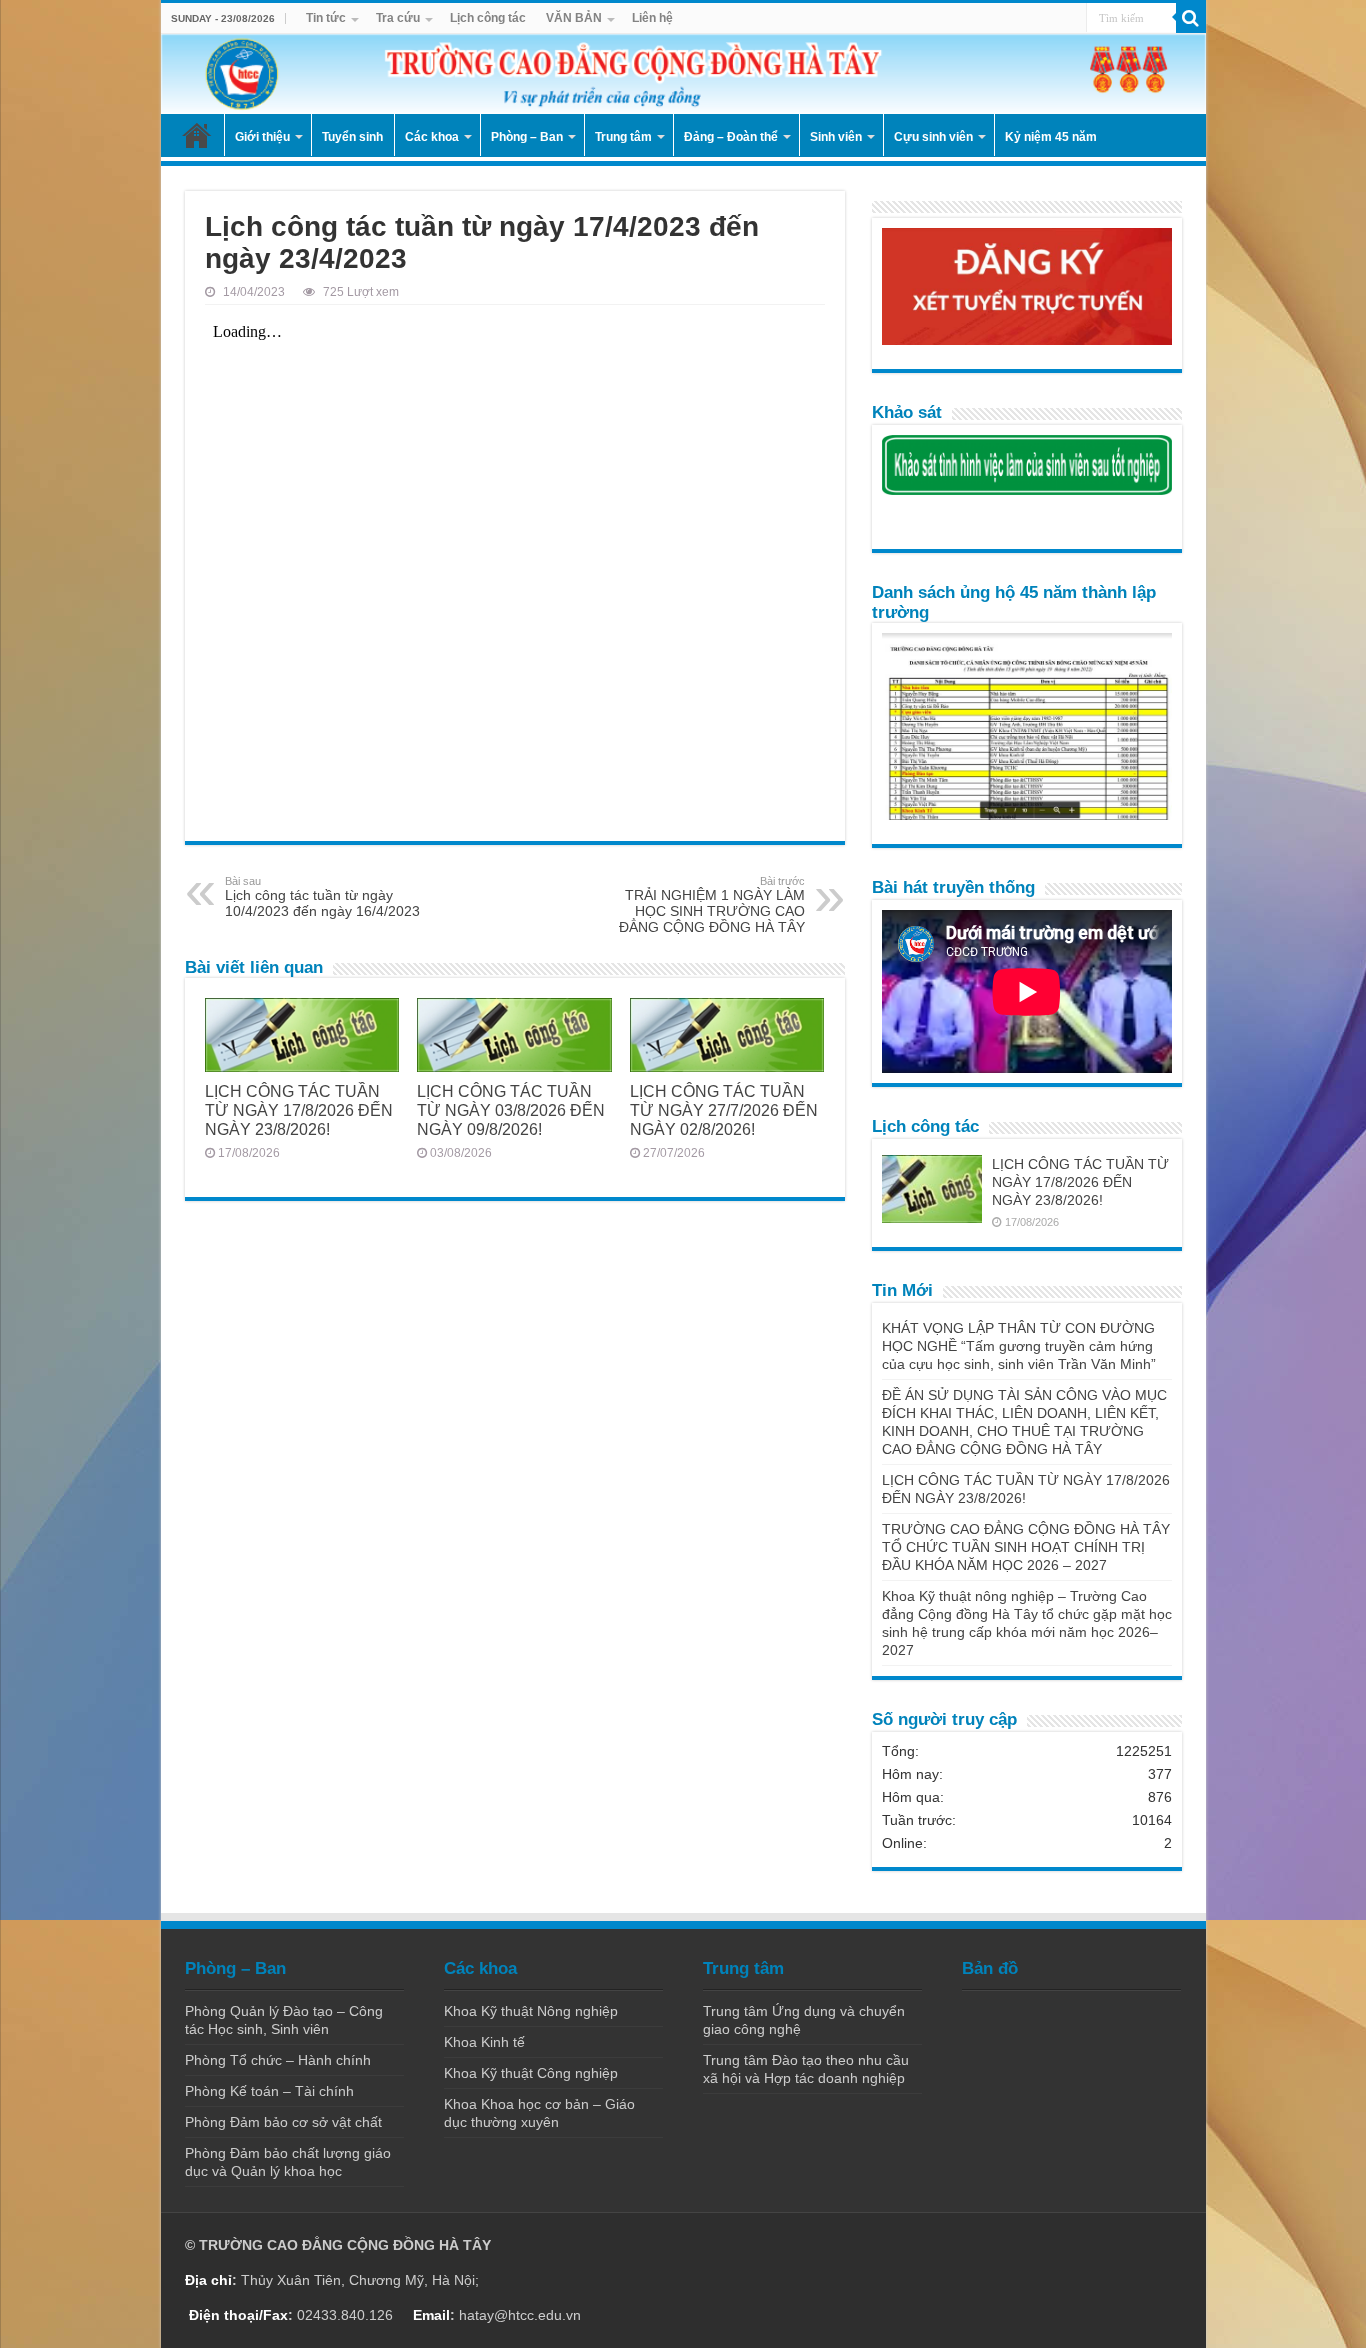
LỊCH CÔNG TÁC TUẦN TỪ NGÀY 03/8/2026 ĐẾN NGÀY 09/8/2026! (511, 1110)
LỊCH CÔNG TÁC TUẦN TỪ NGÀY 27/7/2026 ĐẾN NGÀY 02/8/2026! (724, 1110)
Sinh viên (836, 137)
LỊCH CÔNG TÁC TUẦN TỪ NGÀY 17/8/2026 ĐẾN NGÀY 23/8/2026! (299, 1110)
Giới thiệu (262, 137)
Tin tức (326, 18)
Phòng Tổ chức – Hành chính (278, 2060)
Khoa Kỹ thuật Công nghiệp (531, 2073)
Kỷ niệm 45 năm (1051, 137)
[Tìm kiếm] (1191, 18)
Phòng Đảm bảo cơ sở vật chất (283, 2122)
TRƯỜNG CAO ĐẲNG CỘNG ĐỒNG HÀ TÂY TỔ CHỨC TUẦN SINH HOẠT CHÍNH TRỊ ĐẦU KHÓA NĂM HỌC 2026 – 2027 (1026, 1547)
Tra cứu (398, 18)
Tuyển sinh (352, 137)
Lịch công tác (488, 18)
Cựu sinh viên (933, 137)
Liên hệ (652, 18)
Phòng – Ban (527, 137)
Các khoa (432, 137)
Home (197, 135)
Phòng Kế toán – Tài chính (269, 2091)
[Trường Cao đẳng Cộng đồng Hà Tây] (683, 74)
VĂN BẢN (574, 18)
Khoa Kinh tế (484, 2042)
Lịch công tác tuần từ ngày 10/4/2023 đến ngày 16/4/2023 (322, 897)
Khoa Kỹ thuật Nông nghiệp (531, 2011)
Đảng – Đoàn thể (731, 137)
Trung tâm (623, 137)
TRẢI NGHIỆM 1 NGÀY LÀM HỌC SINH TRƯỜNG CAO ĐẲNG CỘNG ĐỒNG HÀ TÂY (712, 905)
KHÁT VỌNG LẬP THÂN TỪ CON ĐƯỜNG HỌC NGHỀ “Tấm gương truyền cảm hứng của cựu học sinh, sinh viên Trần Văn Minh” (1019, 1346)
